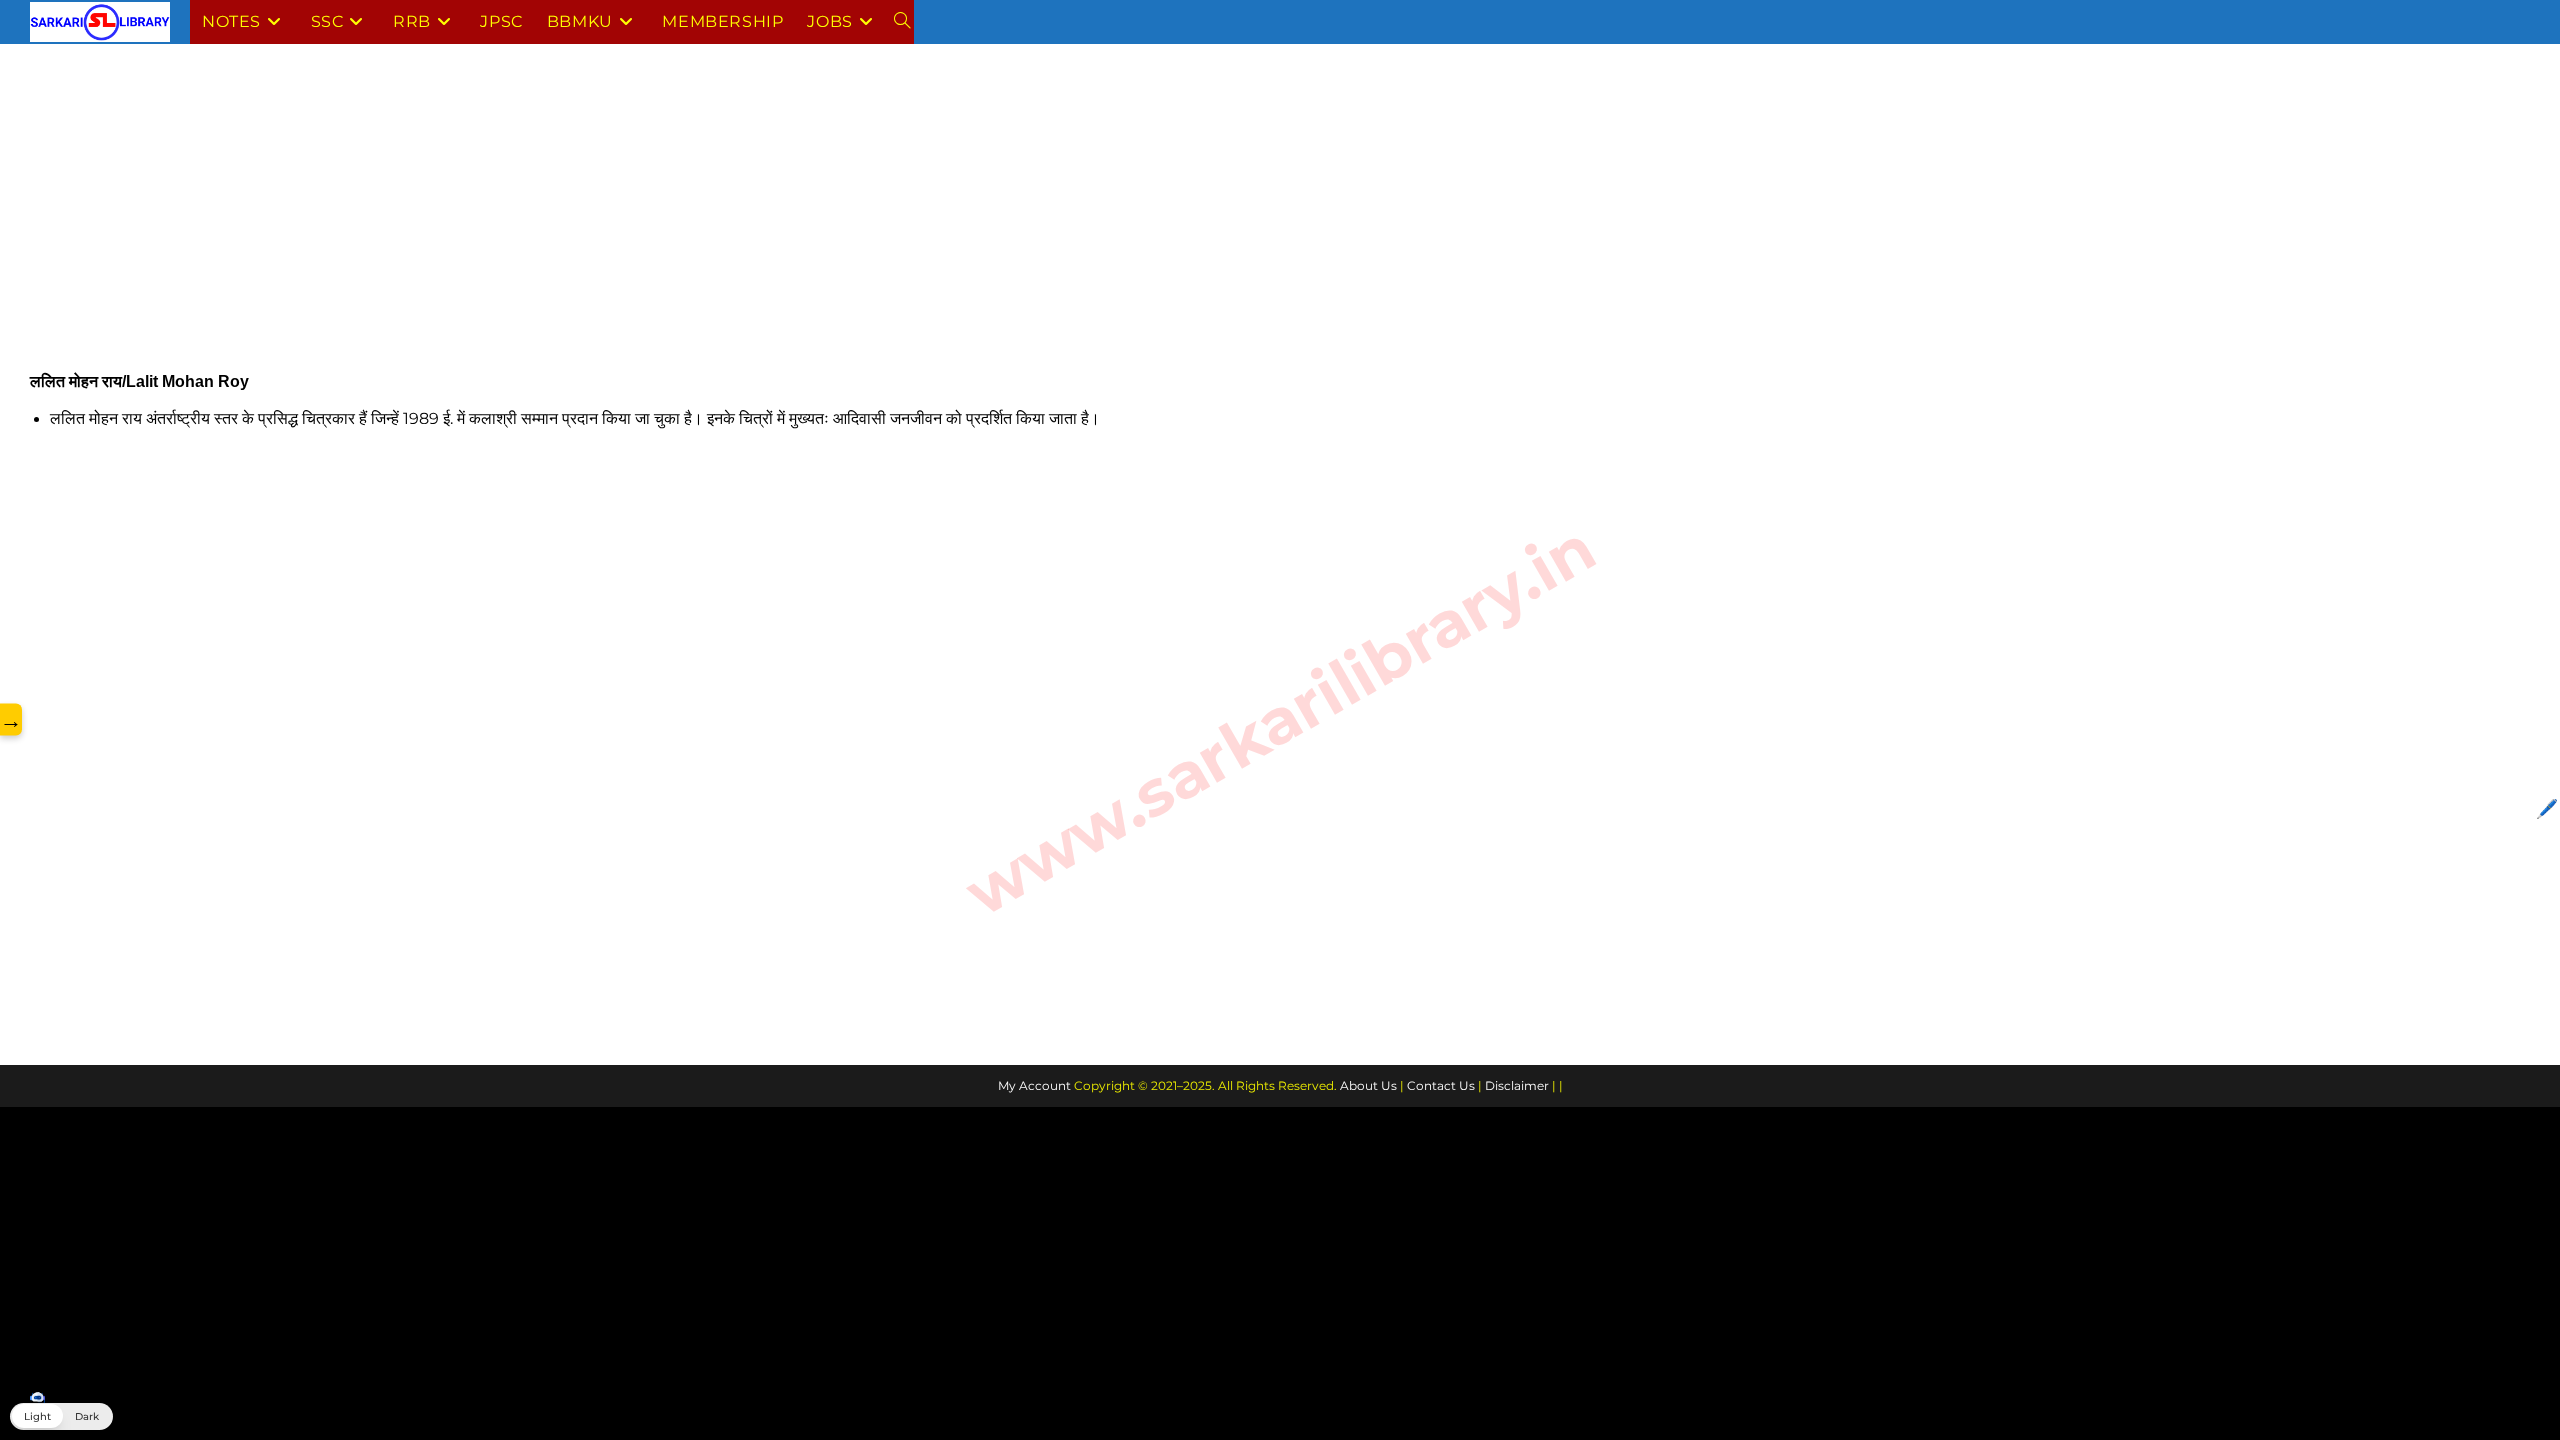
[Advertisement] (630, 223)
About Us (1368, 1085)
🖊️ (2547, 809)
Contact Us (1441, 1085)
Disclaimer (1517, 1085)
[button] (61, 1416)
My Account (1034, 1085)
